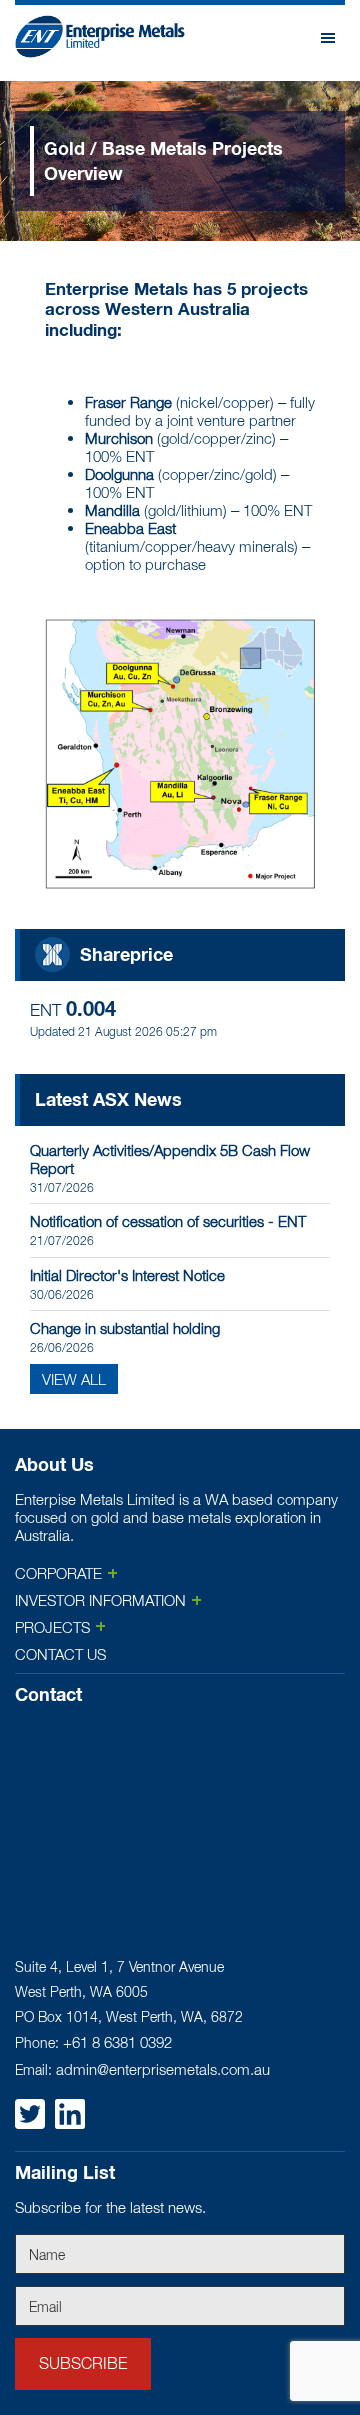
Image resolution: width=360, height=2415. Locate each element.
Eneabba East (130, 528)
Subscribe (83, 2363)
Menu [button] (329, 48)
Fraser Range (128, 402)
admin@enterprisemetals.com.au (163, 2069)
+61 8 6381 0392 (117, 2042)
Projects (52, 1627)
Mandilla (112, 510)
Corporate (58, 1573)
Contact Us (60, 1654)
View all (74, 1379)
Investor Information (100, 1600)
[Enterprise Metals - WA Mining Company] (100, 46)
